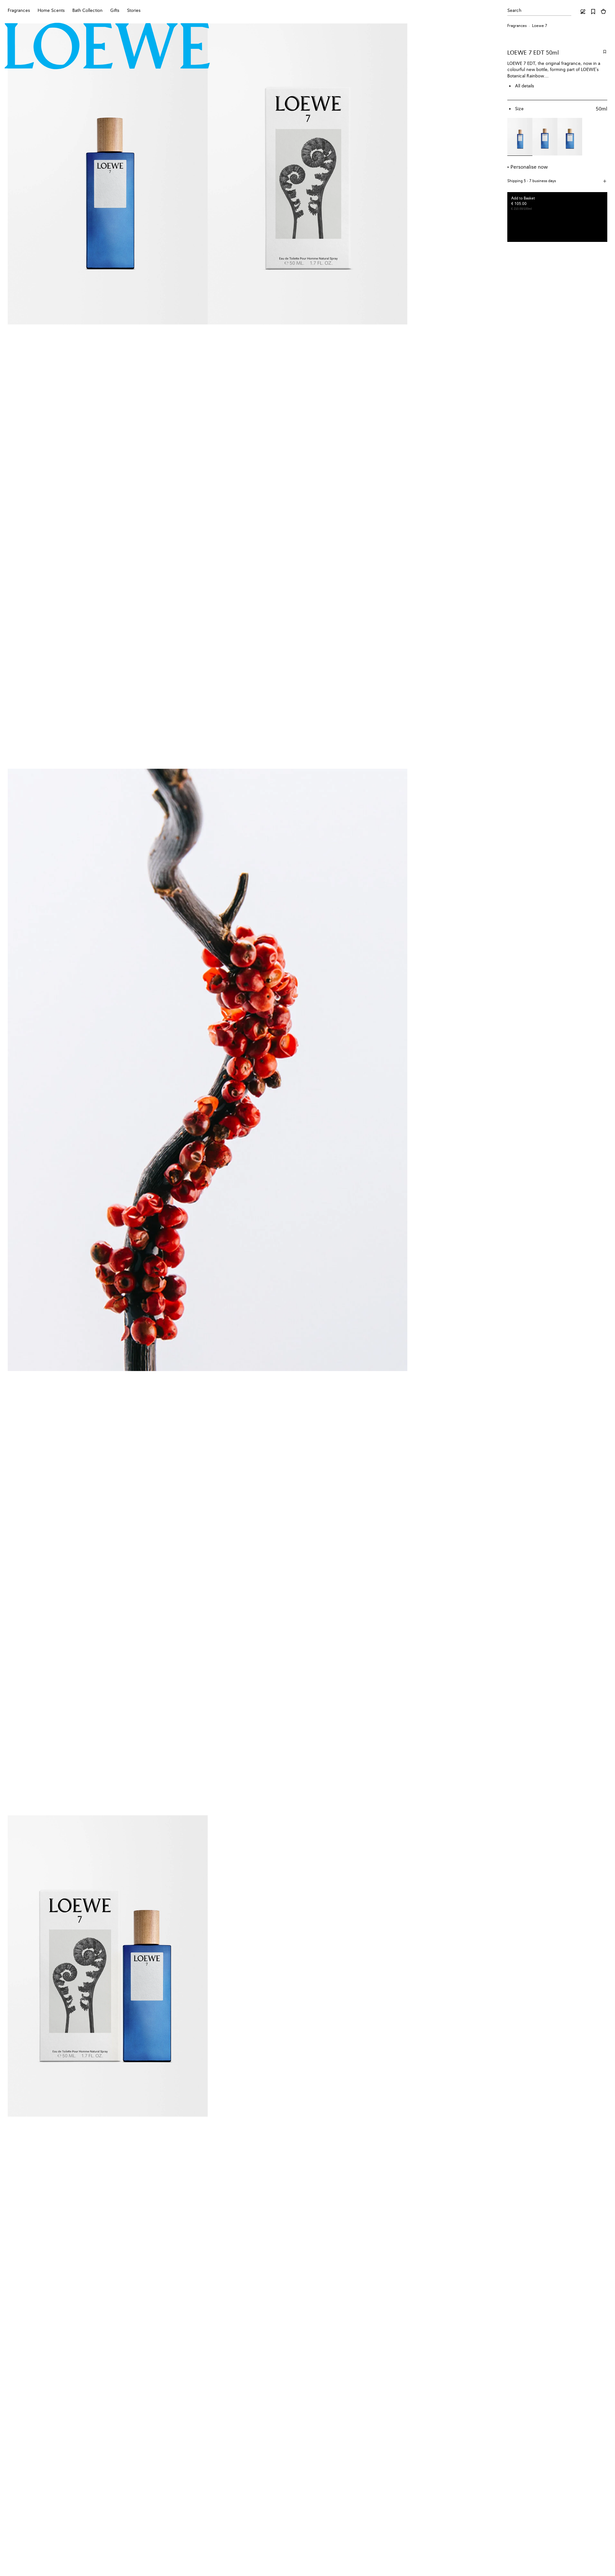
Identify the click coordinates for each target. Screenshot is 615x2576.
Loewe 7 (540, 26)
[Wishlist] (593, 12)
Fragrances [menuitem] (19, 11)
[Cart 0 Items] (603, 12)
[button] (557, 181)
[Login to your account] (583, 12)
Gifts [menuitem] (115, 11)
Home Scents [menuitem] (51, 11)
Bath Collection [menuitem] (87, 11)
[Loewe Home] (107, 46)
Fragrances (517, 26)
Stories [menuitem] (134, 11)
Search (514, 11)
